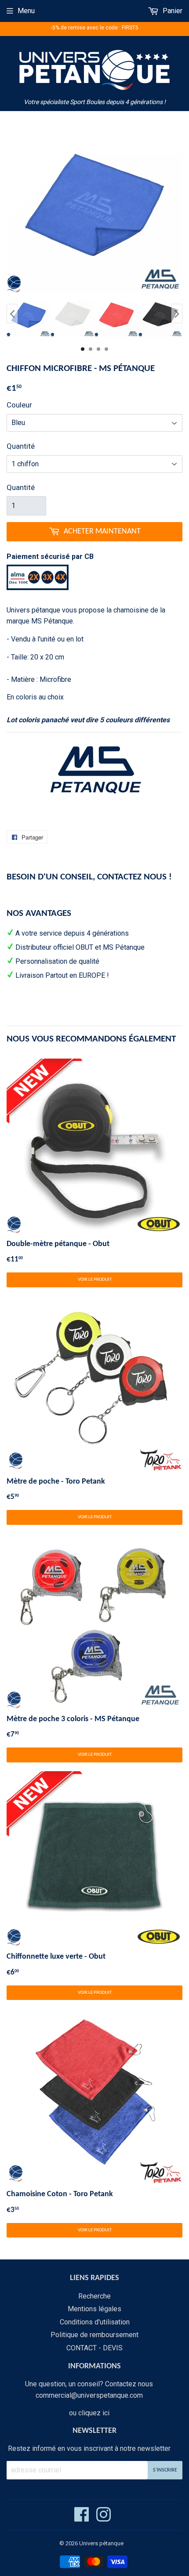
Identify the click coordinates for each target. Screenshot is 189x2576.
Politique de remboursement (94, 2335)
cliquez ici (94, 2413)
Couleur (19, 405)
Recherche (94, 2296)
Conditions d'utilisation (95, 2322)
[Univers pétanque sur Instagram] (104, 2518)
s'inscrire (165, 2470)
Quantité (21, 446)
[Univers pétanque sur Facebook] (82, 2518)
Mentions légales (94, 2309)
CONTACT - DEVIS (94, 2348)
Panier (172, 11)
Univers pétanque (101, 2543)
